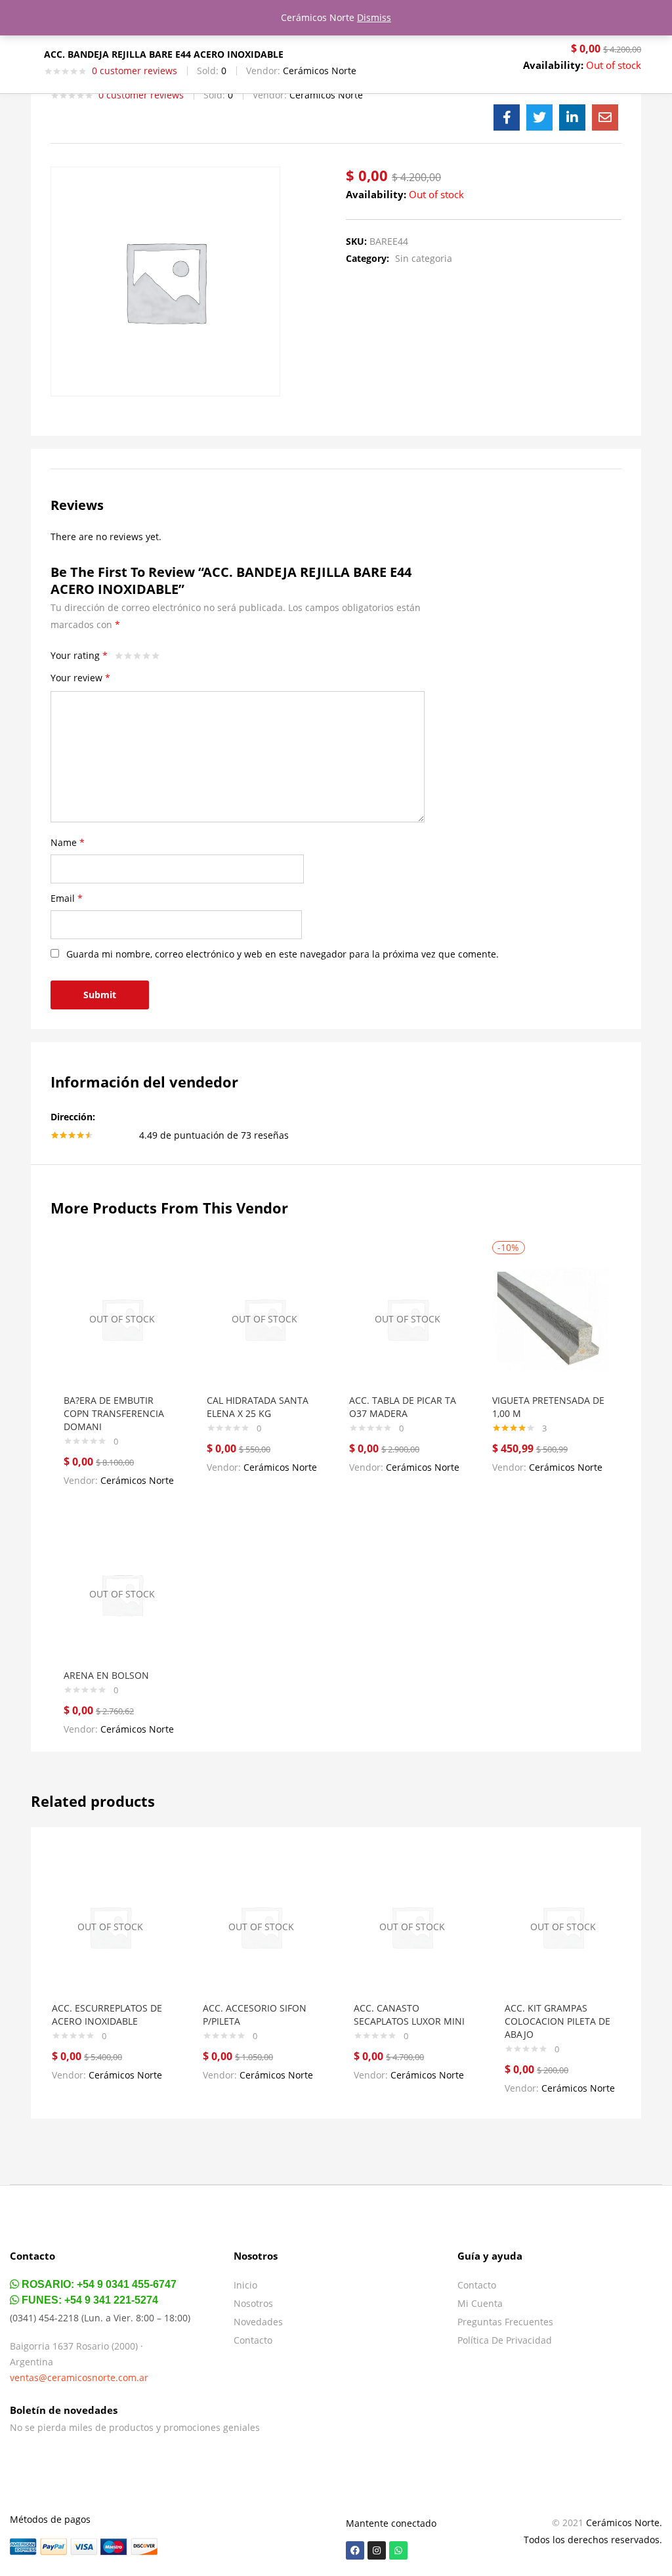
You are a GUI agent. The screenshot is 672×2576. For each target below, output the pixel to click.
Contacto (253, 2340)
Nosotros (253, 2303)
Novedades (258, 2322)
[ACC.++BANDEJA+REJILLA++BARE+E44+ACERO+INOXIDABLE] (539, 117)
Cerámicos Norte (320, 71)
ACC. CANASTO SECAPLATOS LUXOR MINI (409, 2015)
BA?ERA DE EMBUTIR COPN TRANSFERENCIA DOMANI (114, 1413)
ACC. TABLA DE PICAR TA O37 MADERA (403, 1407)
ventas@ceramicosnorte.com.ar (79, 2377)
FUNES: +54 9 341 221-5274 (89, 2300)
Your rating (79, 655)
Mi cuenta (480, 2303)
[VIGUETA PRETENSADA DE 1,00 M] (551, 1318)
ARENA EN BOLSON (106, 1675)
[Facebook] (355, 2550)
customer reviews (135, 71)
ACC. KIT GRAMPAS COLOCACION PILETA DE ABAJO (557, 2021)
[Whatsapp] (398, 2550)
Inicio (245, 2285)
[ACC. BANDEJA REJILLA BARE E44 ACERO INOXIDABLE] (507, 117)
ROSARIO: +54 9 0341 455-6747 (98, 2284)
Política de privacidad (505, 2340)
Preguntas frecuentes (505, 2322)
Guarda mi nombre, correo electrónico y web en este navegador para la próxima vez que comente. (283, 954)
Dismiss (374, 17)
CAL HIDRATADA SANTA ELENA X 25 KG (258, 1407)
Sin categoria (424, 258)
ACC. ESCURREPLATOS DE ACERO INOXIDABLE (107, 2015)
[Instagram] (377, 2550)
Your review (80, 678)
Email (67, 898)
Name (68, 842)
